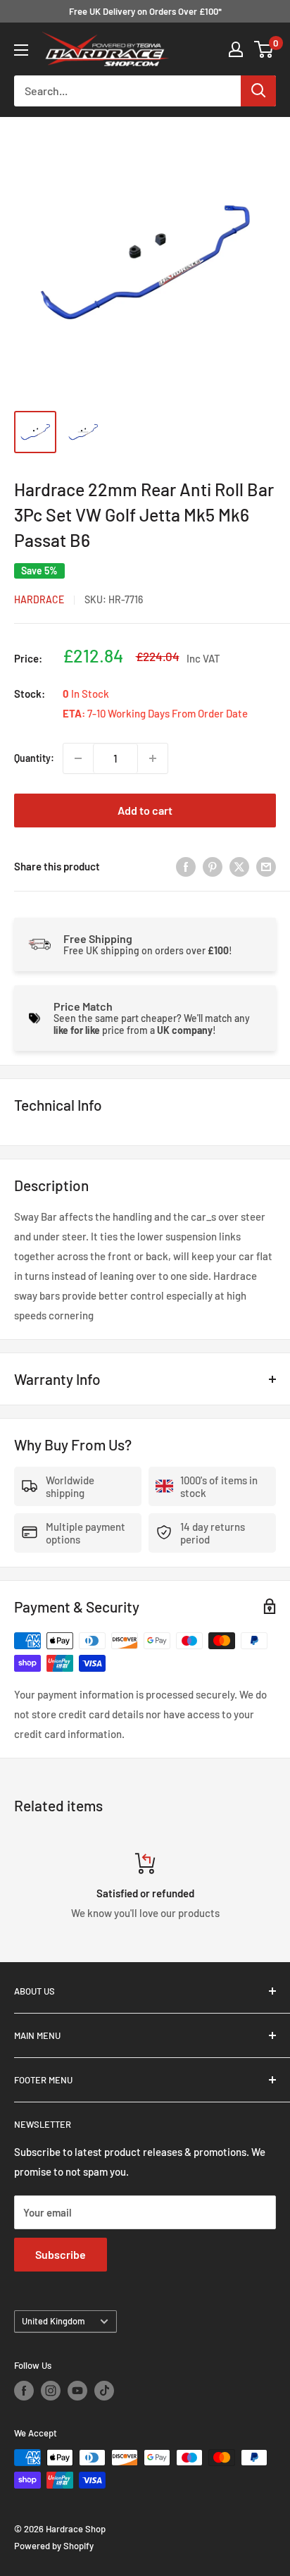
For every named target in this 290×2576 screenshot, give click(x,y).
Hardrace (39, 599)
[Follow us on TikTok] (104, 2391)
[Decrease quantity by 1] (78, 758)
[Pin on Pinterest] (213, 866)
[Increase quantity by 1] (153, 758)
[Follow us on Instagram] (51, 2391)
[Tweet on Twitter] (239, 866)
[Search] (258, 91)
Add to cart (145, 810)
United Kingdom (53, 2321)
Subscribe (61, 2254)
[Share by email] (266, 866)
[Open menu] (21, 50)
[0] (264, 49)
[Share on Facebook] (186, 866)
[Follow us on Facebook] (24, 2391)
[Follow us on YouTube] (77, 2391)
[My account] (236, 49)
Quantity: (34, 758)
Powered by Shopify (54, 2546)
